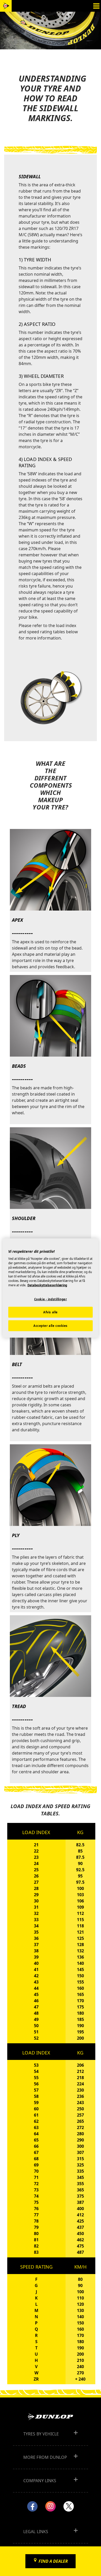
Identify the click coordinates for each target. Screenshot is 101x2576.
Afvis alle (51, 1312)
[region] (51, 1288)
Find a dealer (53, 2561)
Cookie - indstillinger (51, 1299)
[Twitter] (69, 2506)
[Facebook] (32, 2506)
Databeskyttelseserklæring (47, 1285)
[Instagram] (51, 2506)
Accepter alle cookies (51, 1326)
